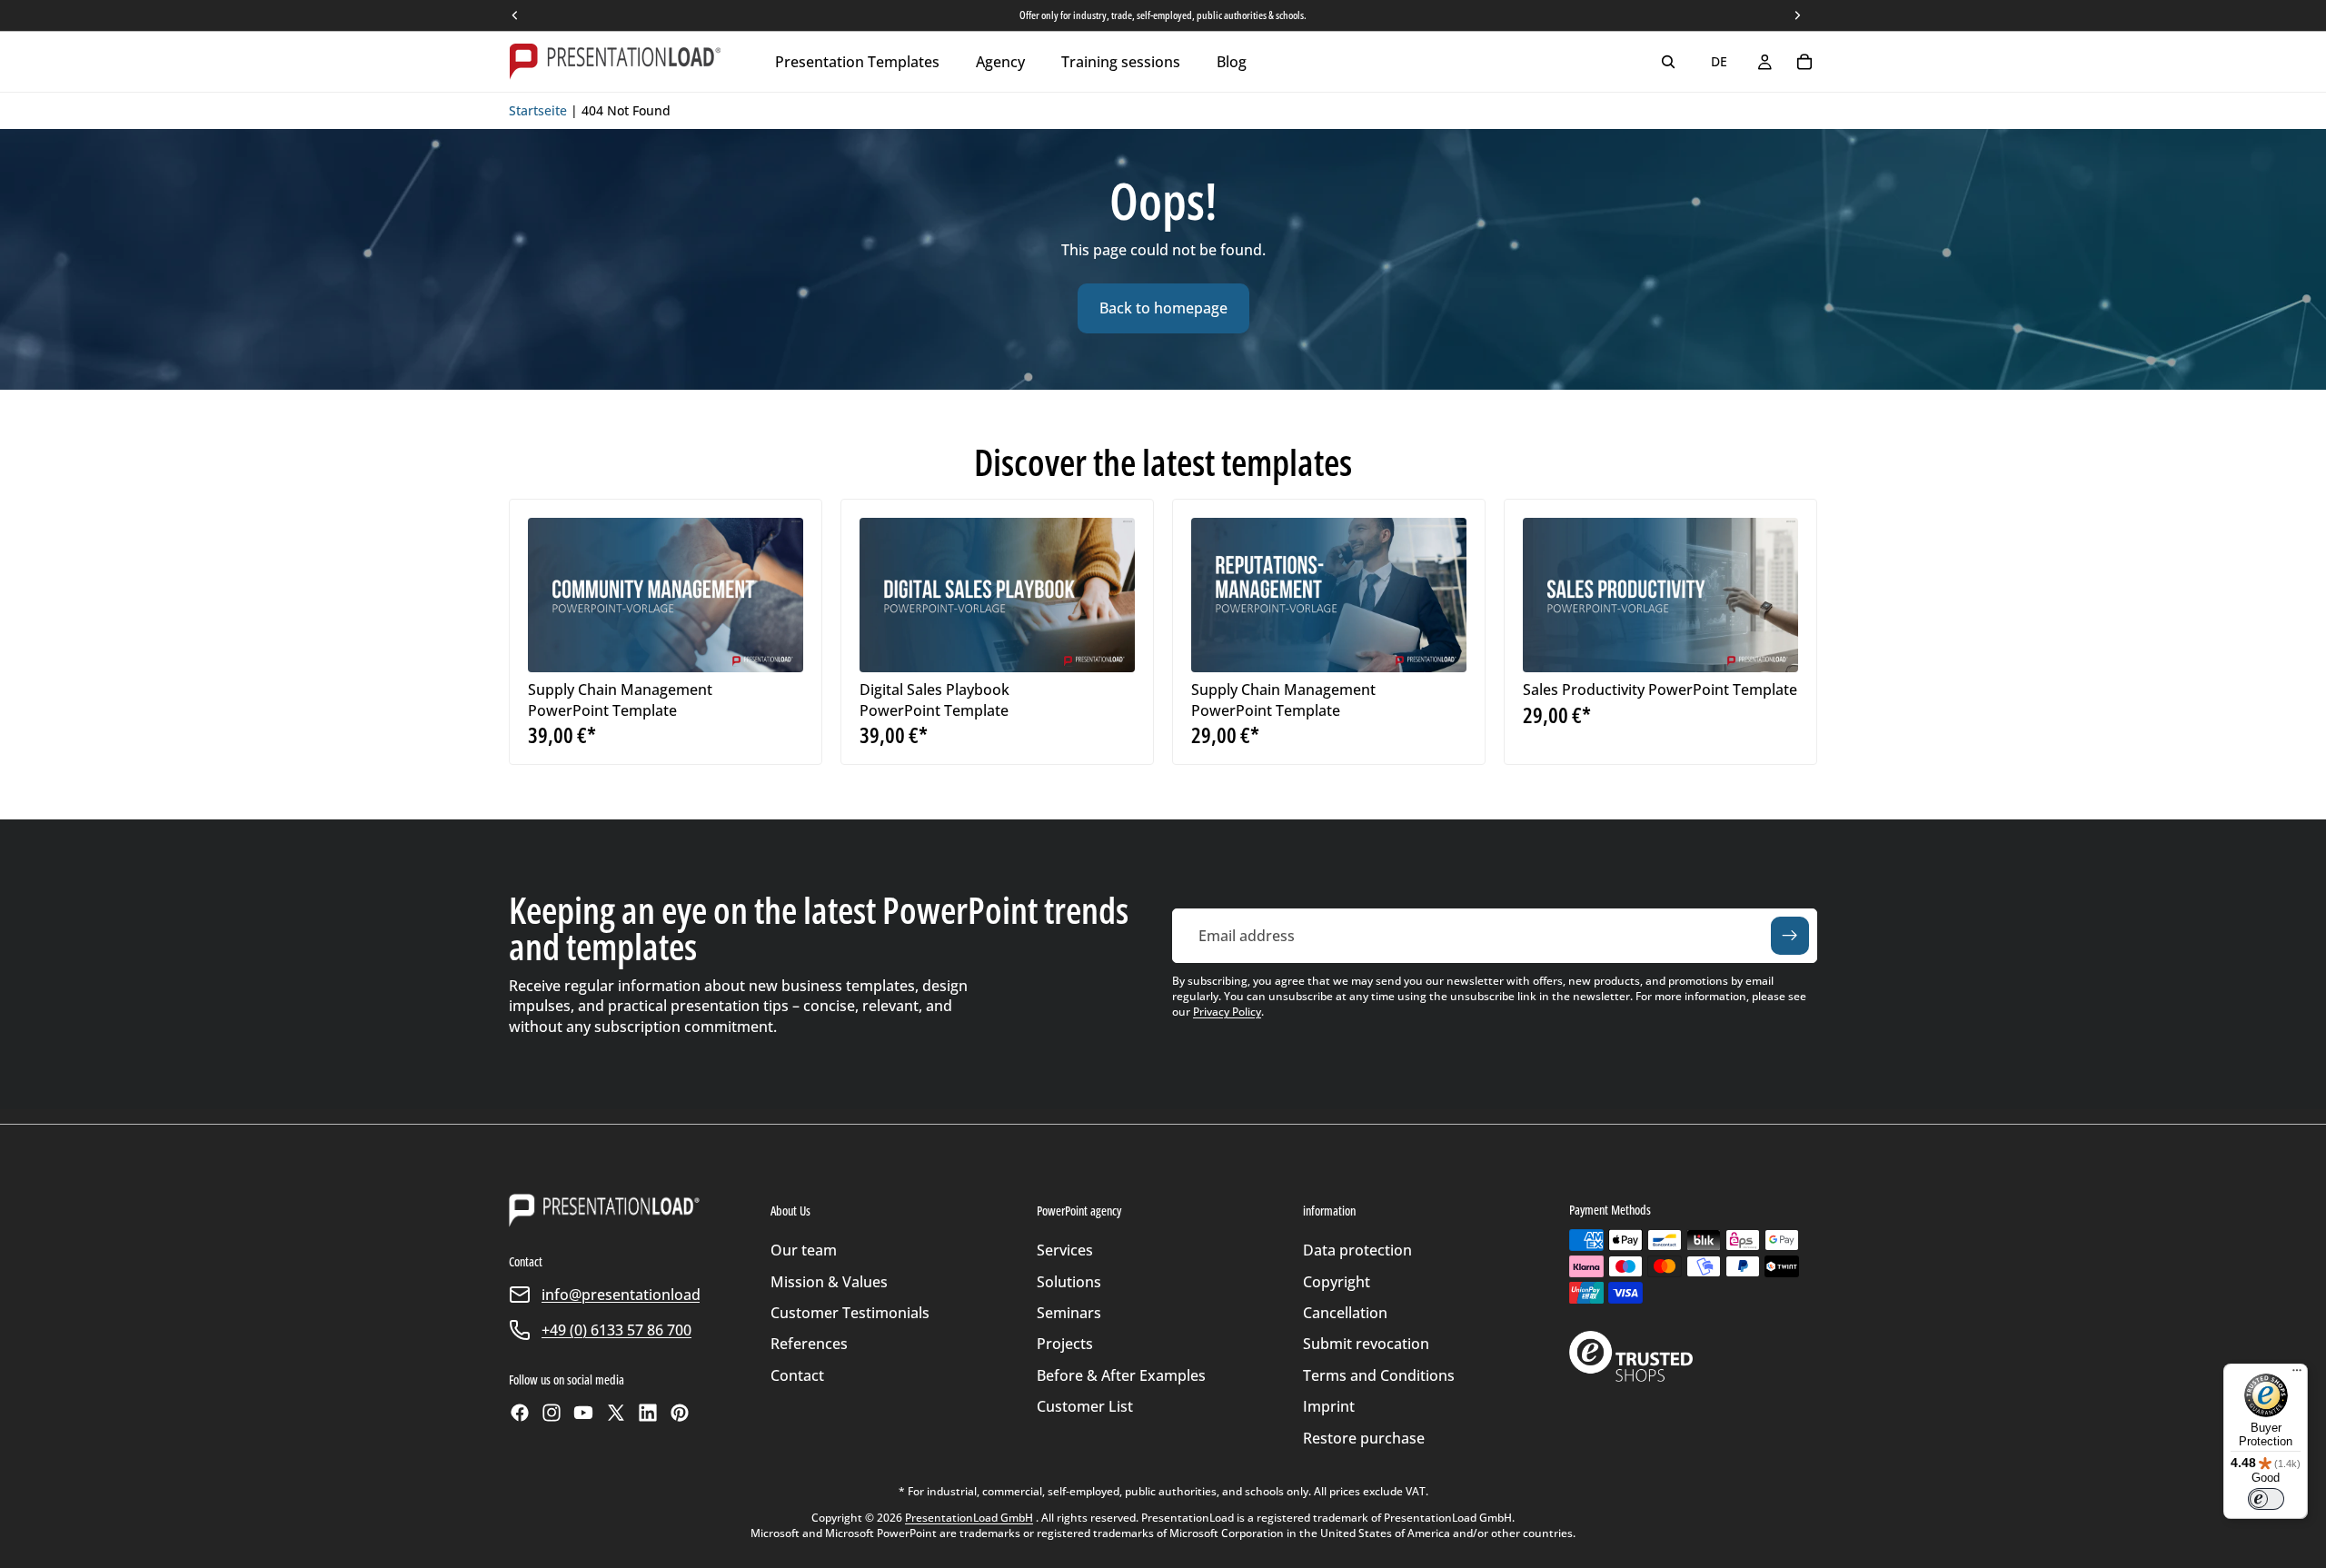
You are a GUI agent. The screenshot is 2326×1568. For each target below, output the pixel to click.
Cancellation (1345, 1313)
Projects (1065, 1344)
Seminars (1069, 1313)
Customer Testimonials (850, 1313)
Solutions (1069, 1282)
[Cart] (1804, 62)
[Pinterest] (680, 1413)
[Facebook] (520, 1413)
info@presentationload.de (631, 1295)
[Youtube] (583, 1413)
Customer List (1085, 1406)
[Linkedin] (648, 1413)
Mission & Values (829, 1282)
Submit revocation (1366, 1344)
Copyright (1337, 1282)
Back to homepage (1163, 308)
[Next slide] (776, 595)
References (809, 1344)
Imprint (1329, 1406)
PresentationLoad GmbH (969, 1518)
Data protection (1357, 1250)
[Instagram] (552, 1413)
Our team (804, 1250)
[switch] (2266, 1499)
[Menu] (2297, 1374)
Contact (797, 1375)
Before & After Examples (1121, 1375)
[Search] (1668, 62)
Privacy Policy (1227, 1012)
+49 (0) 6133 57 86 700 (616, 1330)
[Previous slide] (555, 595)
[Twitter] (616, 1413)
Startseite (538, 110)
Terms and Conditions (1379, 1375)
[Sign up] (1790, 936)
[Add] (775, 644)
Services (1065, 1250)
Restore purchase (1364, 1438)
